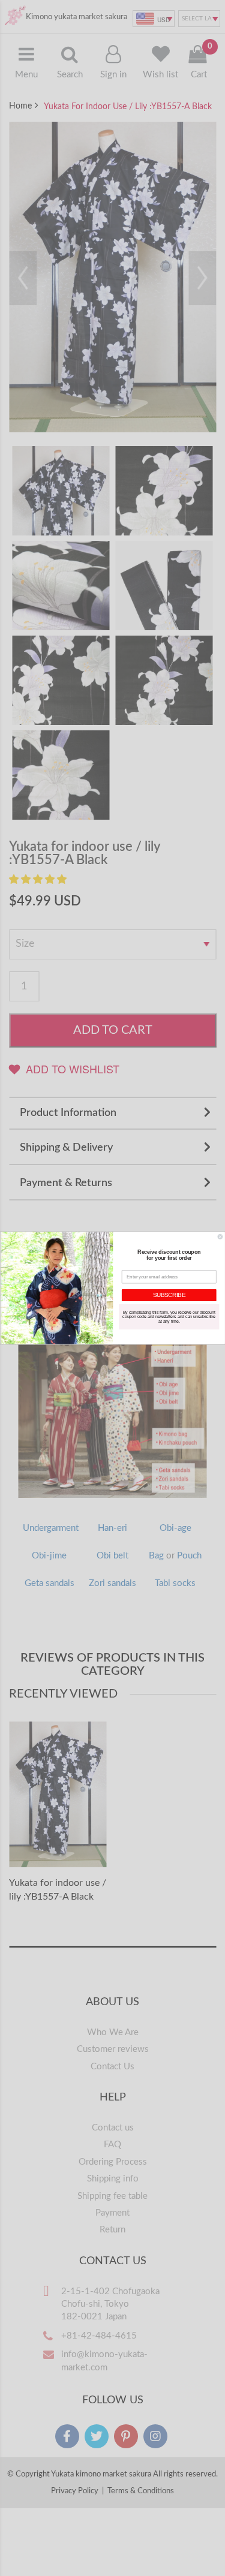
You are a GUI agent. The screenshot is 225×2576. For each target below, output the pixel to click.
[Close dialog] (220, 1237)
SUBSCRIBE (169, 1295)
